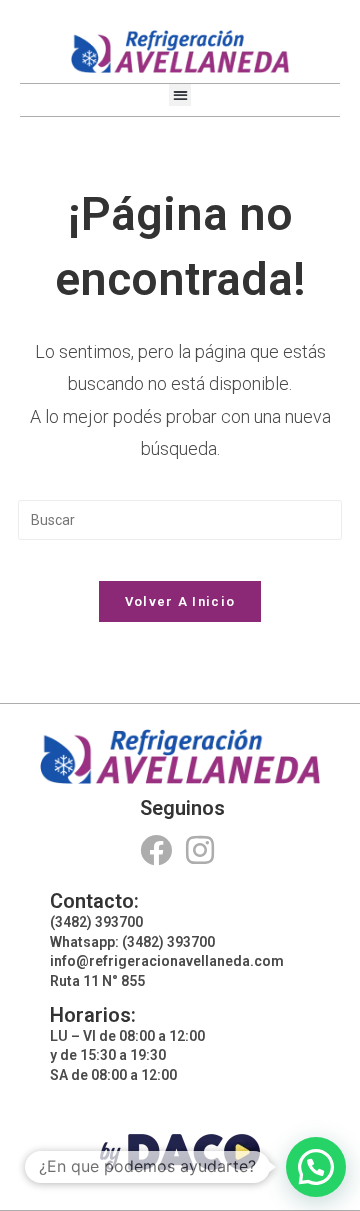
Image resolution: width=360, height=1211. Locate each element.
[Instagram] (200, 849)
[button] (180, 95)
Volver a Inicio (180, 601)
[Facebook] (155, 849)
